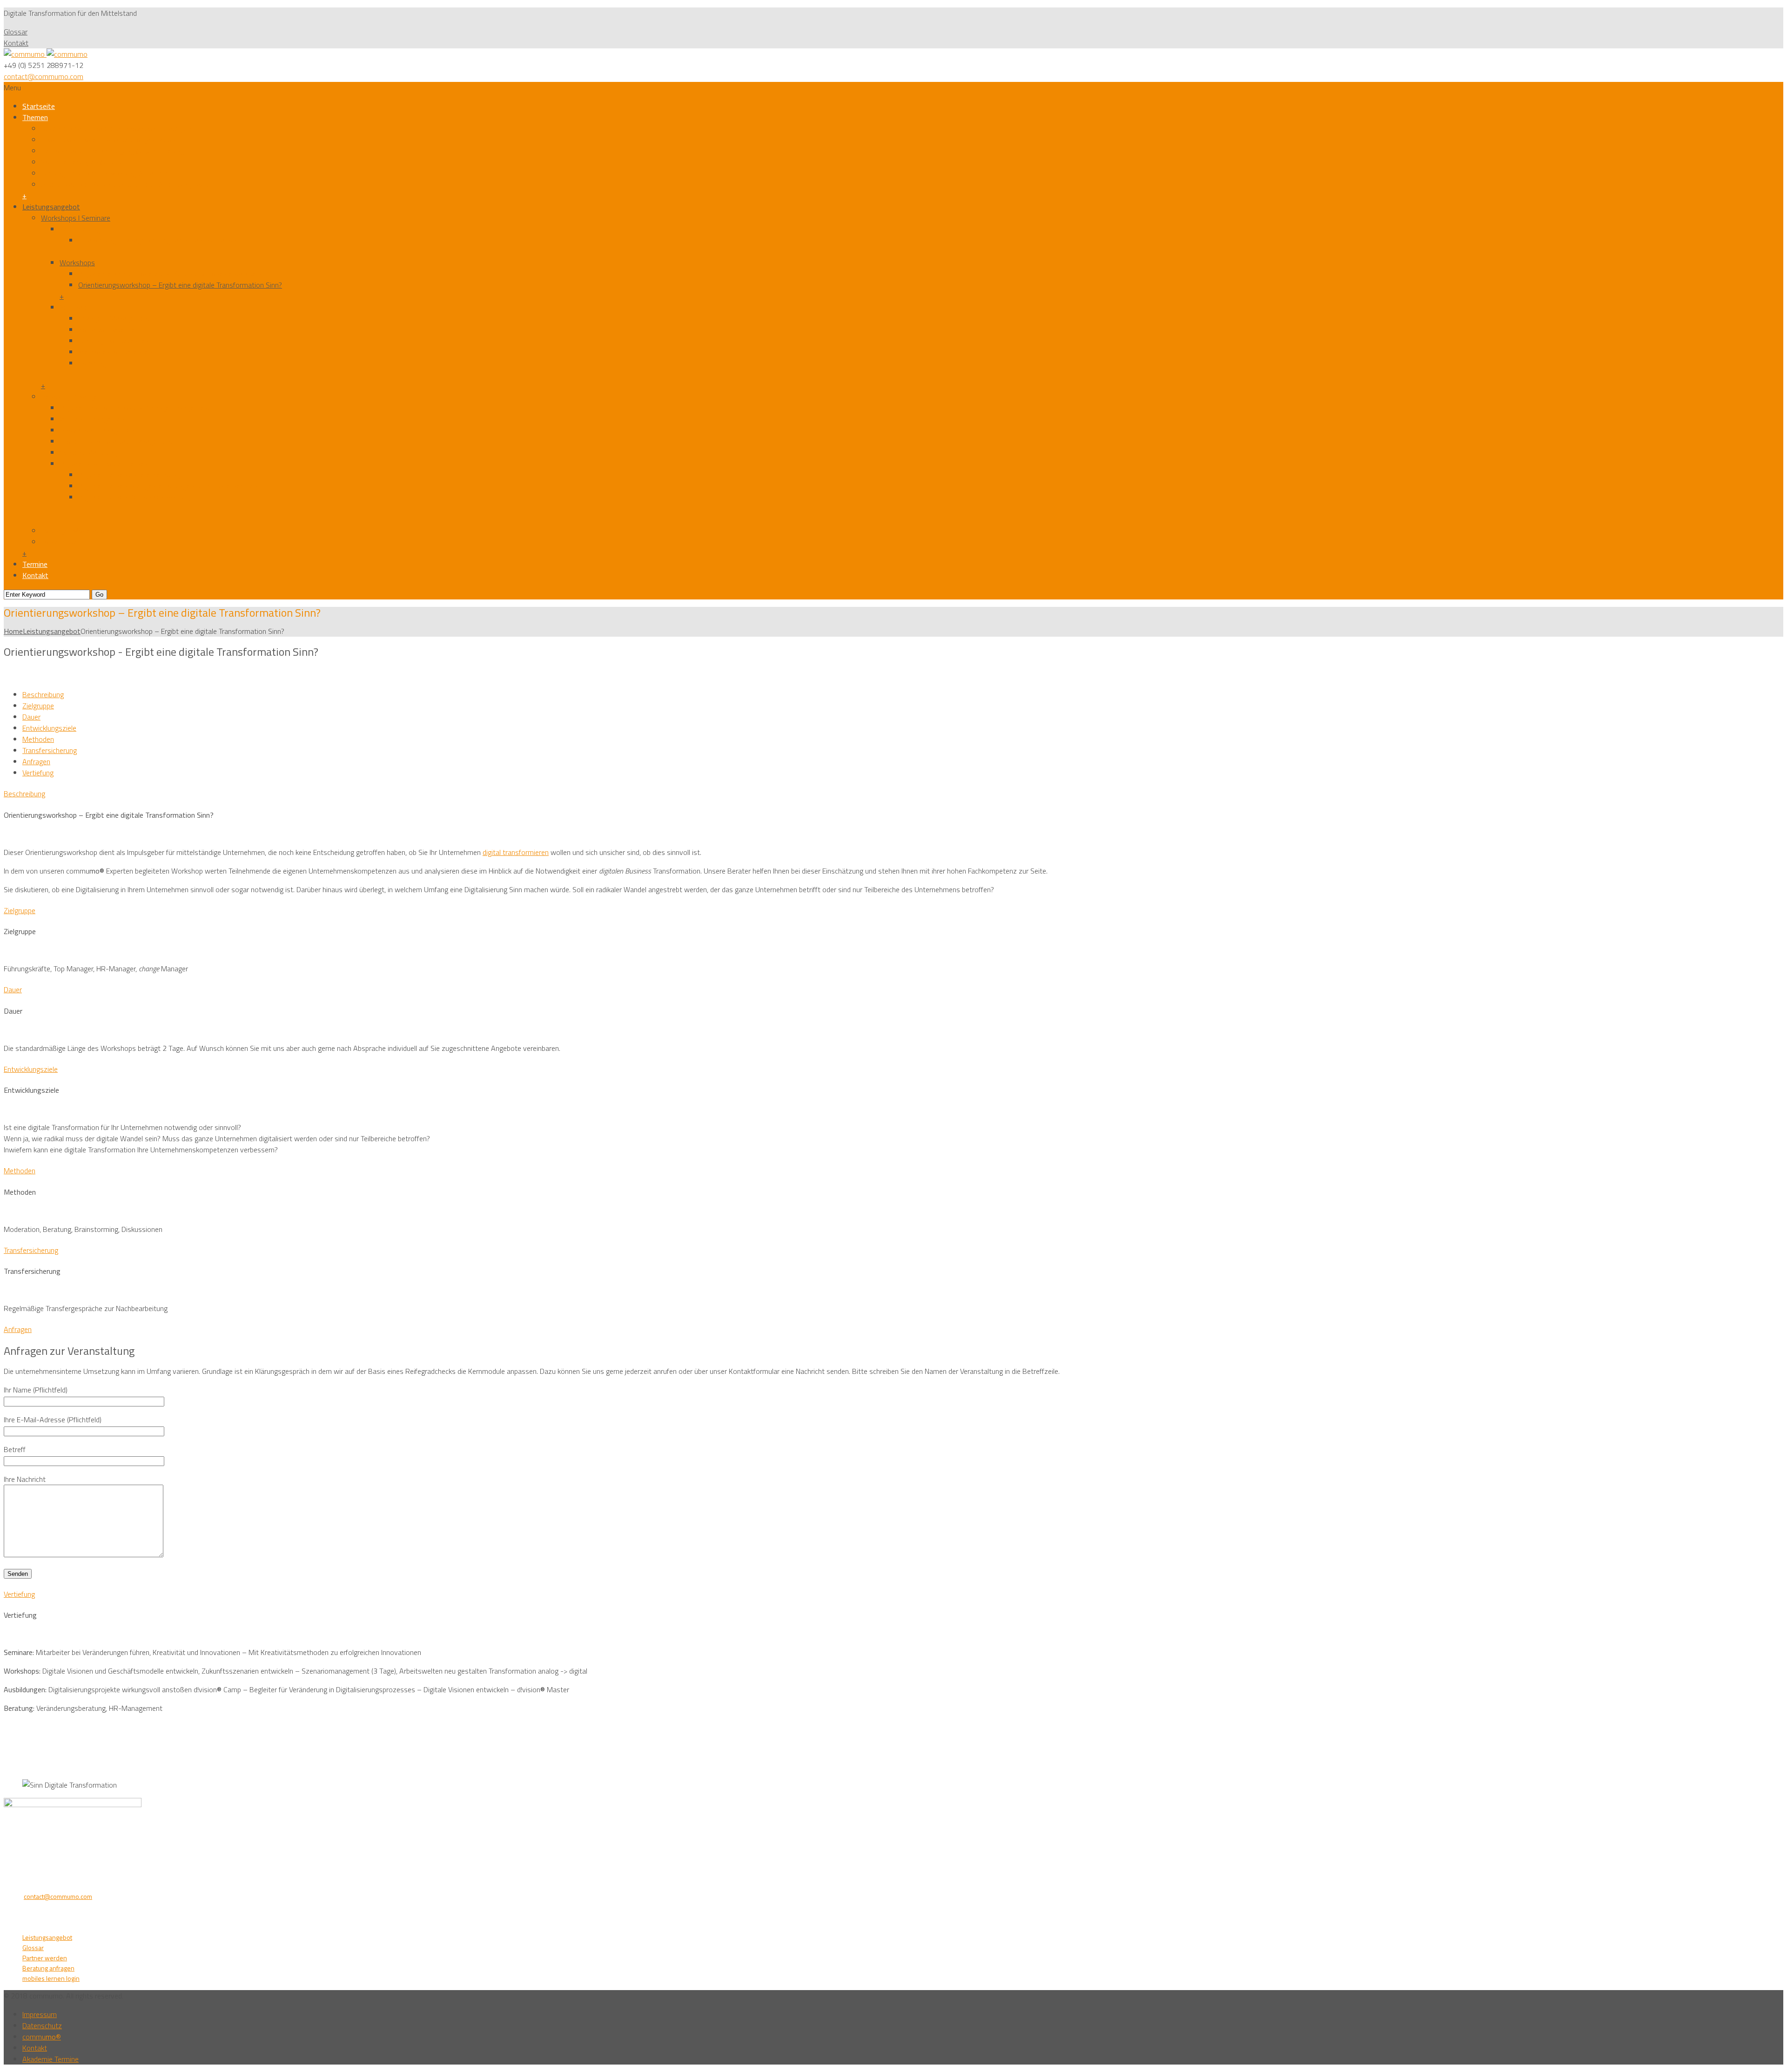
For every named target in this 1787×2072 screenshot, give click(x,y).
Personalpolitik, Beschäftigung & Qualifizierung (113, 151)
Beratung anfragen (48, 1968)
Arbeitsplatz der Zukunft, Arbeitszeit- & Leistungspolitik (127, 184)
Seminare (74, 307)
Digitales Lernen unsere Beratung (129, 475)
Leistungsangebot (51, 207)
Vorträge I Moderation (75, 531)
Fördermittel (60, 542)
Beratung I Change (69, 397)
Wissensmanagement (93, 419)
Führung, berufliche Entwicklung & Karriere (105, 173)
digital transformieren (516, 852)
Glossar (16, 32)
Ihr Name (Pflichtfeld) (36, 1390)
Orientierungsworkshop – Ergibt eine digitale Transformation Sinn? (180, 285)
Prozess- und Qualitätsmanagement (116, 441)
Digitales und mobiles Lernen (104, 464)
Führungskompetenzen (114, 341)
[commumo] (46, 54)
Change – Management (114, 318)
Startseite (39, 106)
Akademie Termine (50, 2059)
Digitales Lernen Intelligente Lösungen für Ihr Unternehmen (168, 486)
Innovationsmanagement (98, 430)
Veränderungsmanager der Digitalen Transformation (157, 240)
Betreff (15, 1449)
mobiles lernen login (51, 1978)
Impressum (40, 2014)
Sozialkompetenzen (109, 330)
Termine (35, 564)
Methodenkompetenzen (115, 352)
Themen (35, 117)
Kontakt (16, 43)
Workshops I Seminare (76, 218)
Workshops (77, 262)
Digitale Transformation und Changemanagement (135, 408)
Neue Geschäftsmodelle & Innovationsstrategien (116, 128)
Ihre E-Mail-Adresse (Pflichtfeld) (53, 1419)
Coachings (94, 363)
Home (13, 631)
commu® (42, 2037)
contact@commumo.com (44, 76)
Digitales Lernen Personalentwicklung (135, 497)
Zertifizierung (80, 229)
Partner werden (45, 1958)
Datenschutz (42, 2025)
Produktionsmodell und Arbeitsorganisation (108, 140)
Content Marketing (88, 452)
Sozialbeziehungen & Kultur (83, 162)
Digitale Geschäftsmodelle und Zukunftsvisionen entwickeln (170, 274)
